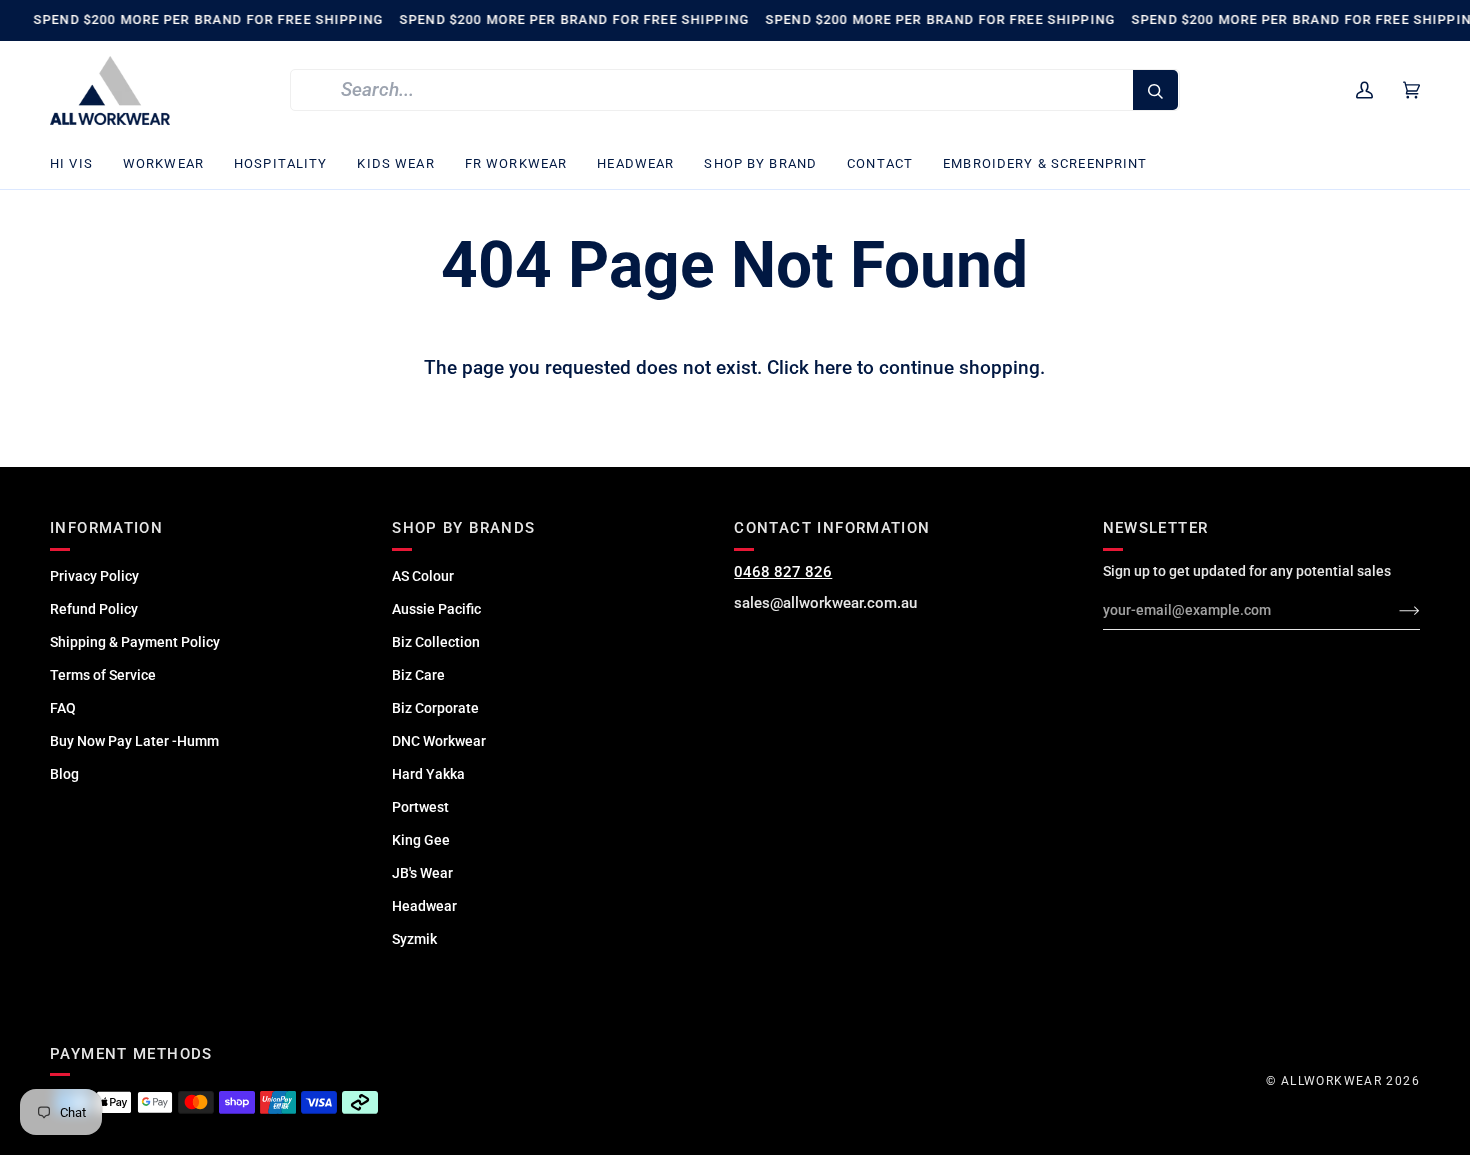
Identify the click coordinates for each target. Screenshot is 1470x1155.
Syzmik (414, 939)
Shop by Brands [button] (463, 528)
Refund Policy (94, 609)
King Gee (421, 840)
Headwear (424, 906)
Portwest (420, 807)
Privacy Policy (94, 576)
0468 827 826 (783, 572)
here (833, 368)
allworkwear (1331, 1081)
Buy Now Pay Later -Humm (134, 741)
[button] (79, 164)
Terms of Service (103, 675)
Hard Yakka (428, 774)
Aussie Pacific (436, 609)
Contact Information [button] (832, 528)
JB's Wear (422, 873)
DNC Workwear (439, 741)
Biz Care (418, 675)
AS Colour (423, 576)
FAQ (63, 708)
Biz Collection (436, 642)
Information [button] (106, 528)
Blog (64, 774)
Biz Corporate (435, 708)
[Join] (1393, 610)
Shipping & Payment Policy (135, 642)
